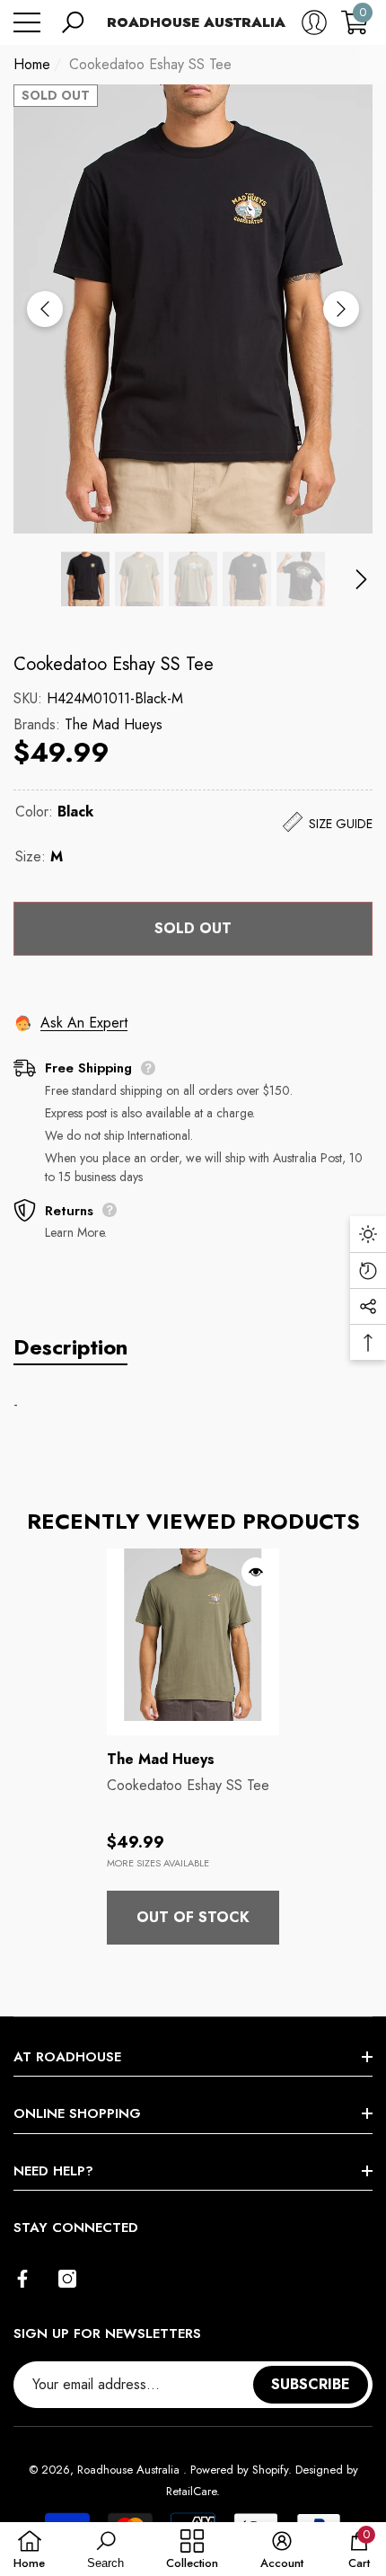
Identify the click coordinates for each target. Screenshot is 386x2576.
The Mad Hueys (114, 724)
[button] (73, 22)
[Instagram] (67, 2279)
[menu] (27, 22)
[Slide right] (341, 309)
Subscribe (311, 2384)
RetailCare (191, 2491)
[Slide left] (45, 309)
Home (32, 64)
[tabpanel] (193, 1747)
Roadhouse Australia (130, 2470)
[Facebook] (22, 2279)
